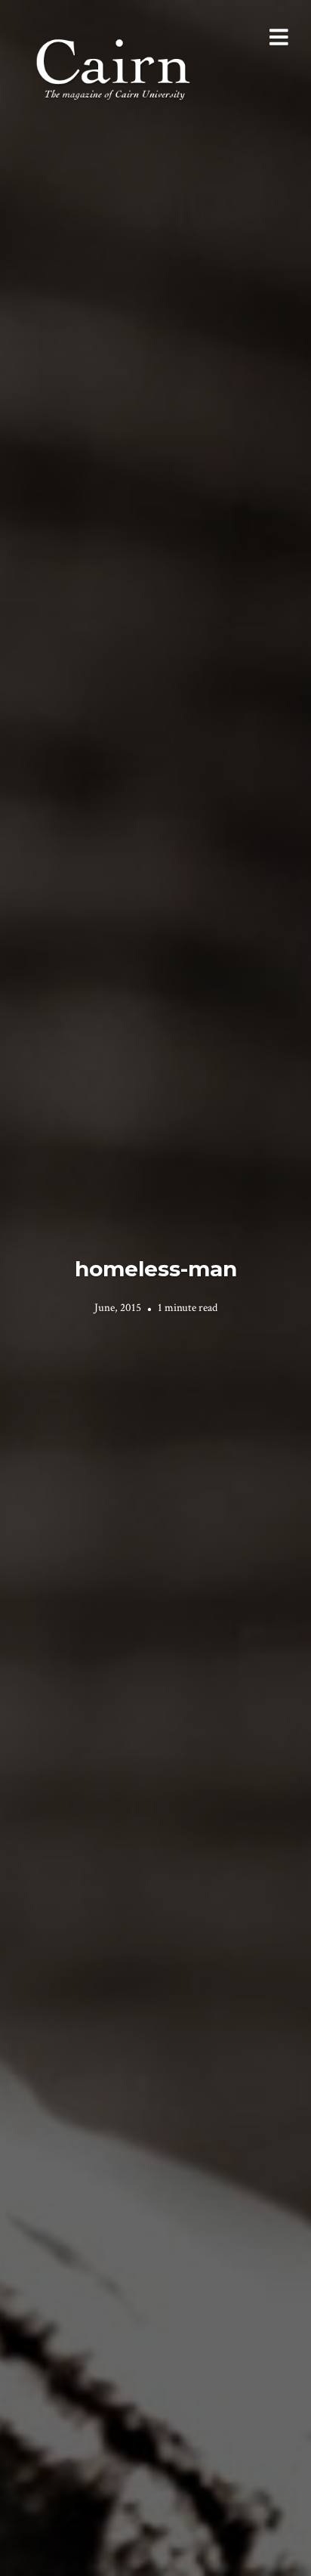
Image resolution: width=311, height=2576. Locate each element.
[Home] (115, 68)
